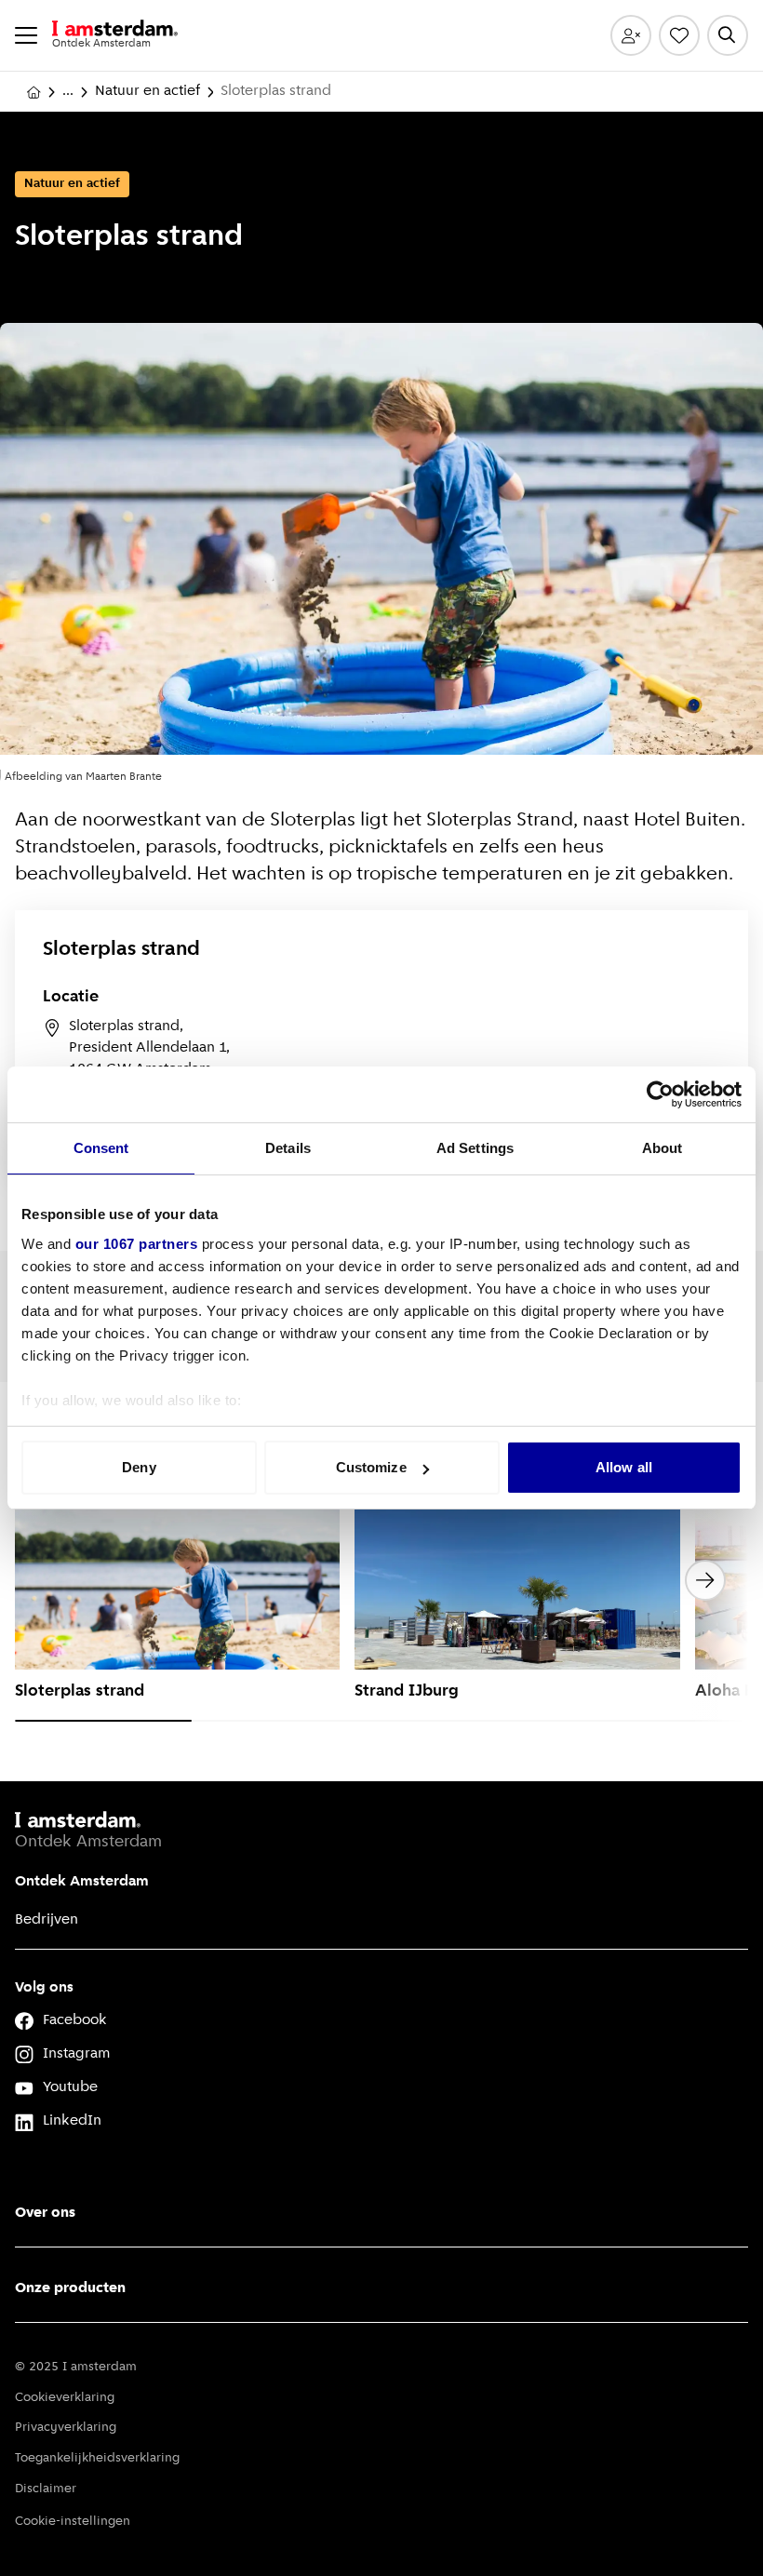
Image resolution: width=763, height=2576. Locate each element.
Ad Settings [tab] (475, 1148)
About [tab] (663, 1148)
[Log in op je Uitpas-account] (631, 35)
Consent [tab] (101, 1148)
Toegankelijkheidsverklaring (97, 2458)
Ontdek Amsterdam (82, 1882)
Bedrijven (47, 1920)
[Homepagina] (33, 92)
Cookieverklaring (65, 2398)
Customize (371, 1467)
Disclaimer (46, 2489)
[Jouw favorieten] (679, 35)
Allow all (624, 1467)
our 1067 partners (137, 1244)
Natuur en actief (147, 91)
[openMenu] (26, 35)
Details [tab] (288, 1148)
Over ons (45, 2213)
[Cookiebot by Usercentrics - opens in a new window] (660, 1094)
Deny (139, 1467)
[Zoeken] (728, 35)
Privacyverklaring (66, 2428)
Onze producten (70, 2288)
